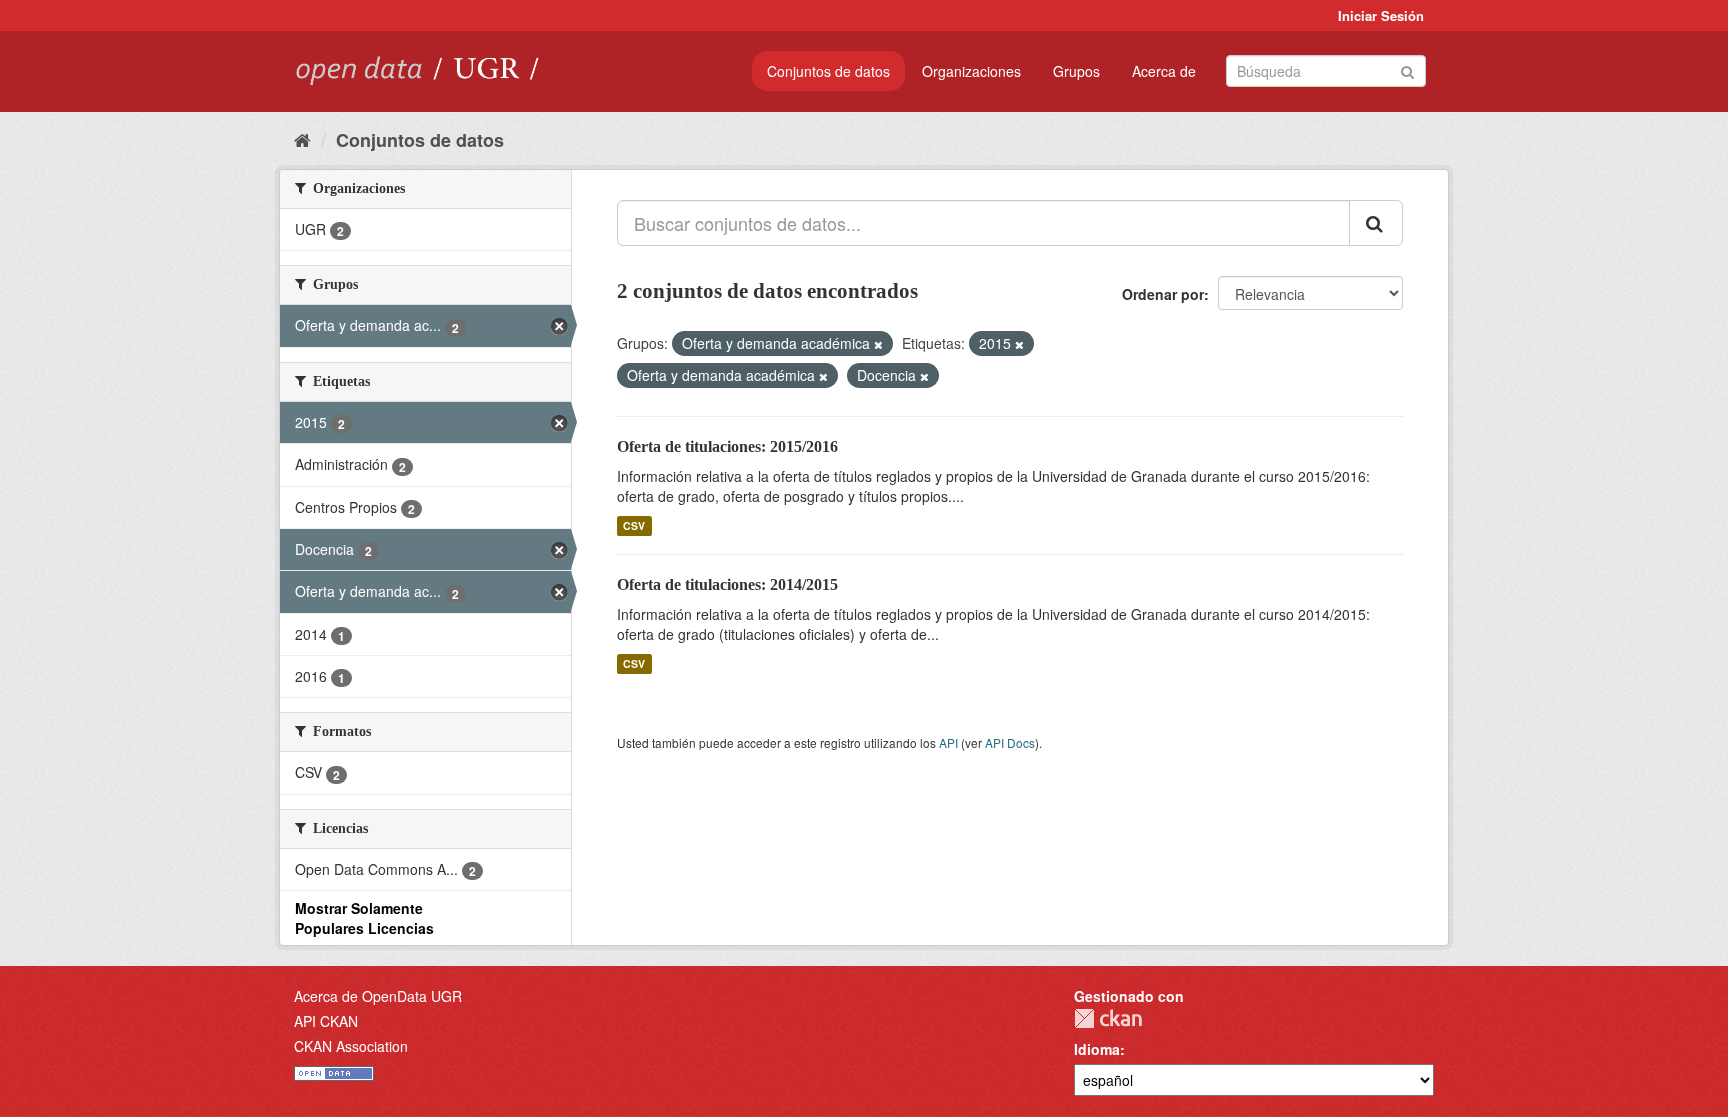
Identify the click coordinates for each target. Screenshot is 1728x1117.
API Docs (1010, 742)
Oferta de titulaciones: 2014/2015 (727, 584)
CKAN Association (351, 1046)
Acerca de (1164, 71)
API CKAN (326, 1021)
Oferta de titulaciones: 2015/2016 (727, 446)
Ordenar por (1163, 294)
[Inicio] (302, 139)
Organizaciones (971, 71)
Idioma (1097, 1049)
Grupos (1076, 71)
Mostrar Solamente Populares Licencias (364, 918)
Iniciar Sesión (1381, 15)
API (948, 742)
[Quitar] (878, 344)
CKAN (1108, 1018)
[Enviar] (1407, 69)
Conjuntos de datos (828, 71)
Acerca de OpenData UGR (378, 996)
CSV (634, 525)
